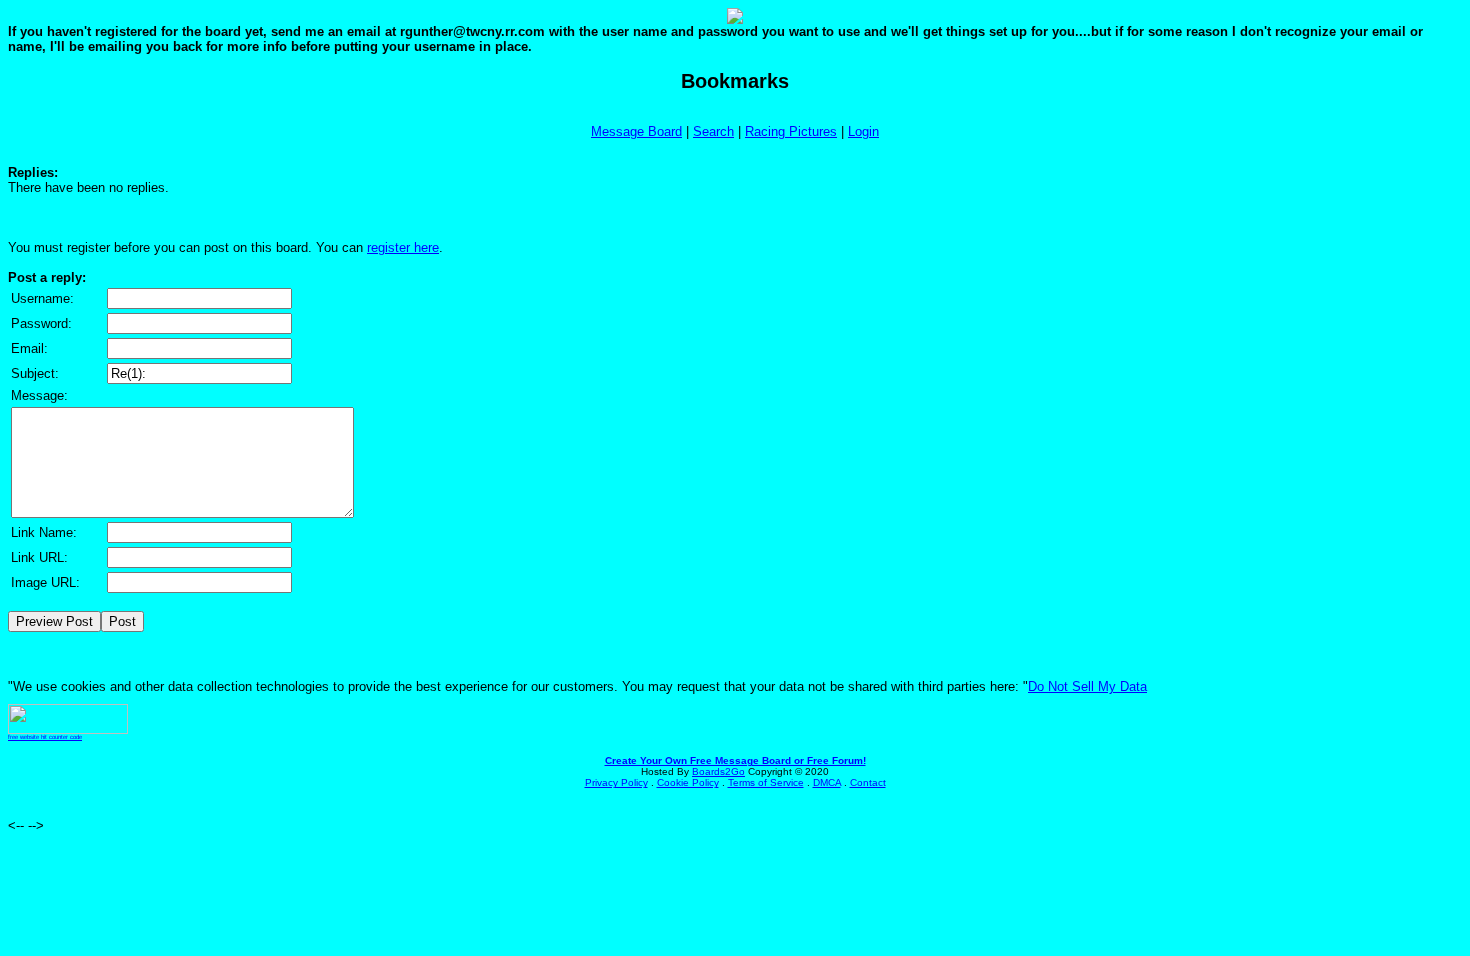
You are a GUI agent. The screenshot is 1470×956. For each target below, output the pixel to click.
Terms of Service (766, 782)
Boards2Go (718, 771)
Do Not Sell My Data (1087, 686)
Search (713, 131)
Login (863, 131)
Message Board (636, 131)
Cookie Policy (688, 782)
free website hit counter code (45, 737)
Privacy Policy (616, 782)
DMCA (827, 782)
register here (403, 247)
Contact (868, 782)
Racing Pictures (791, 131)
